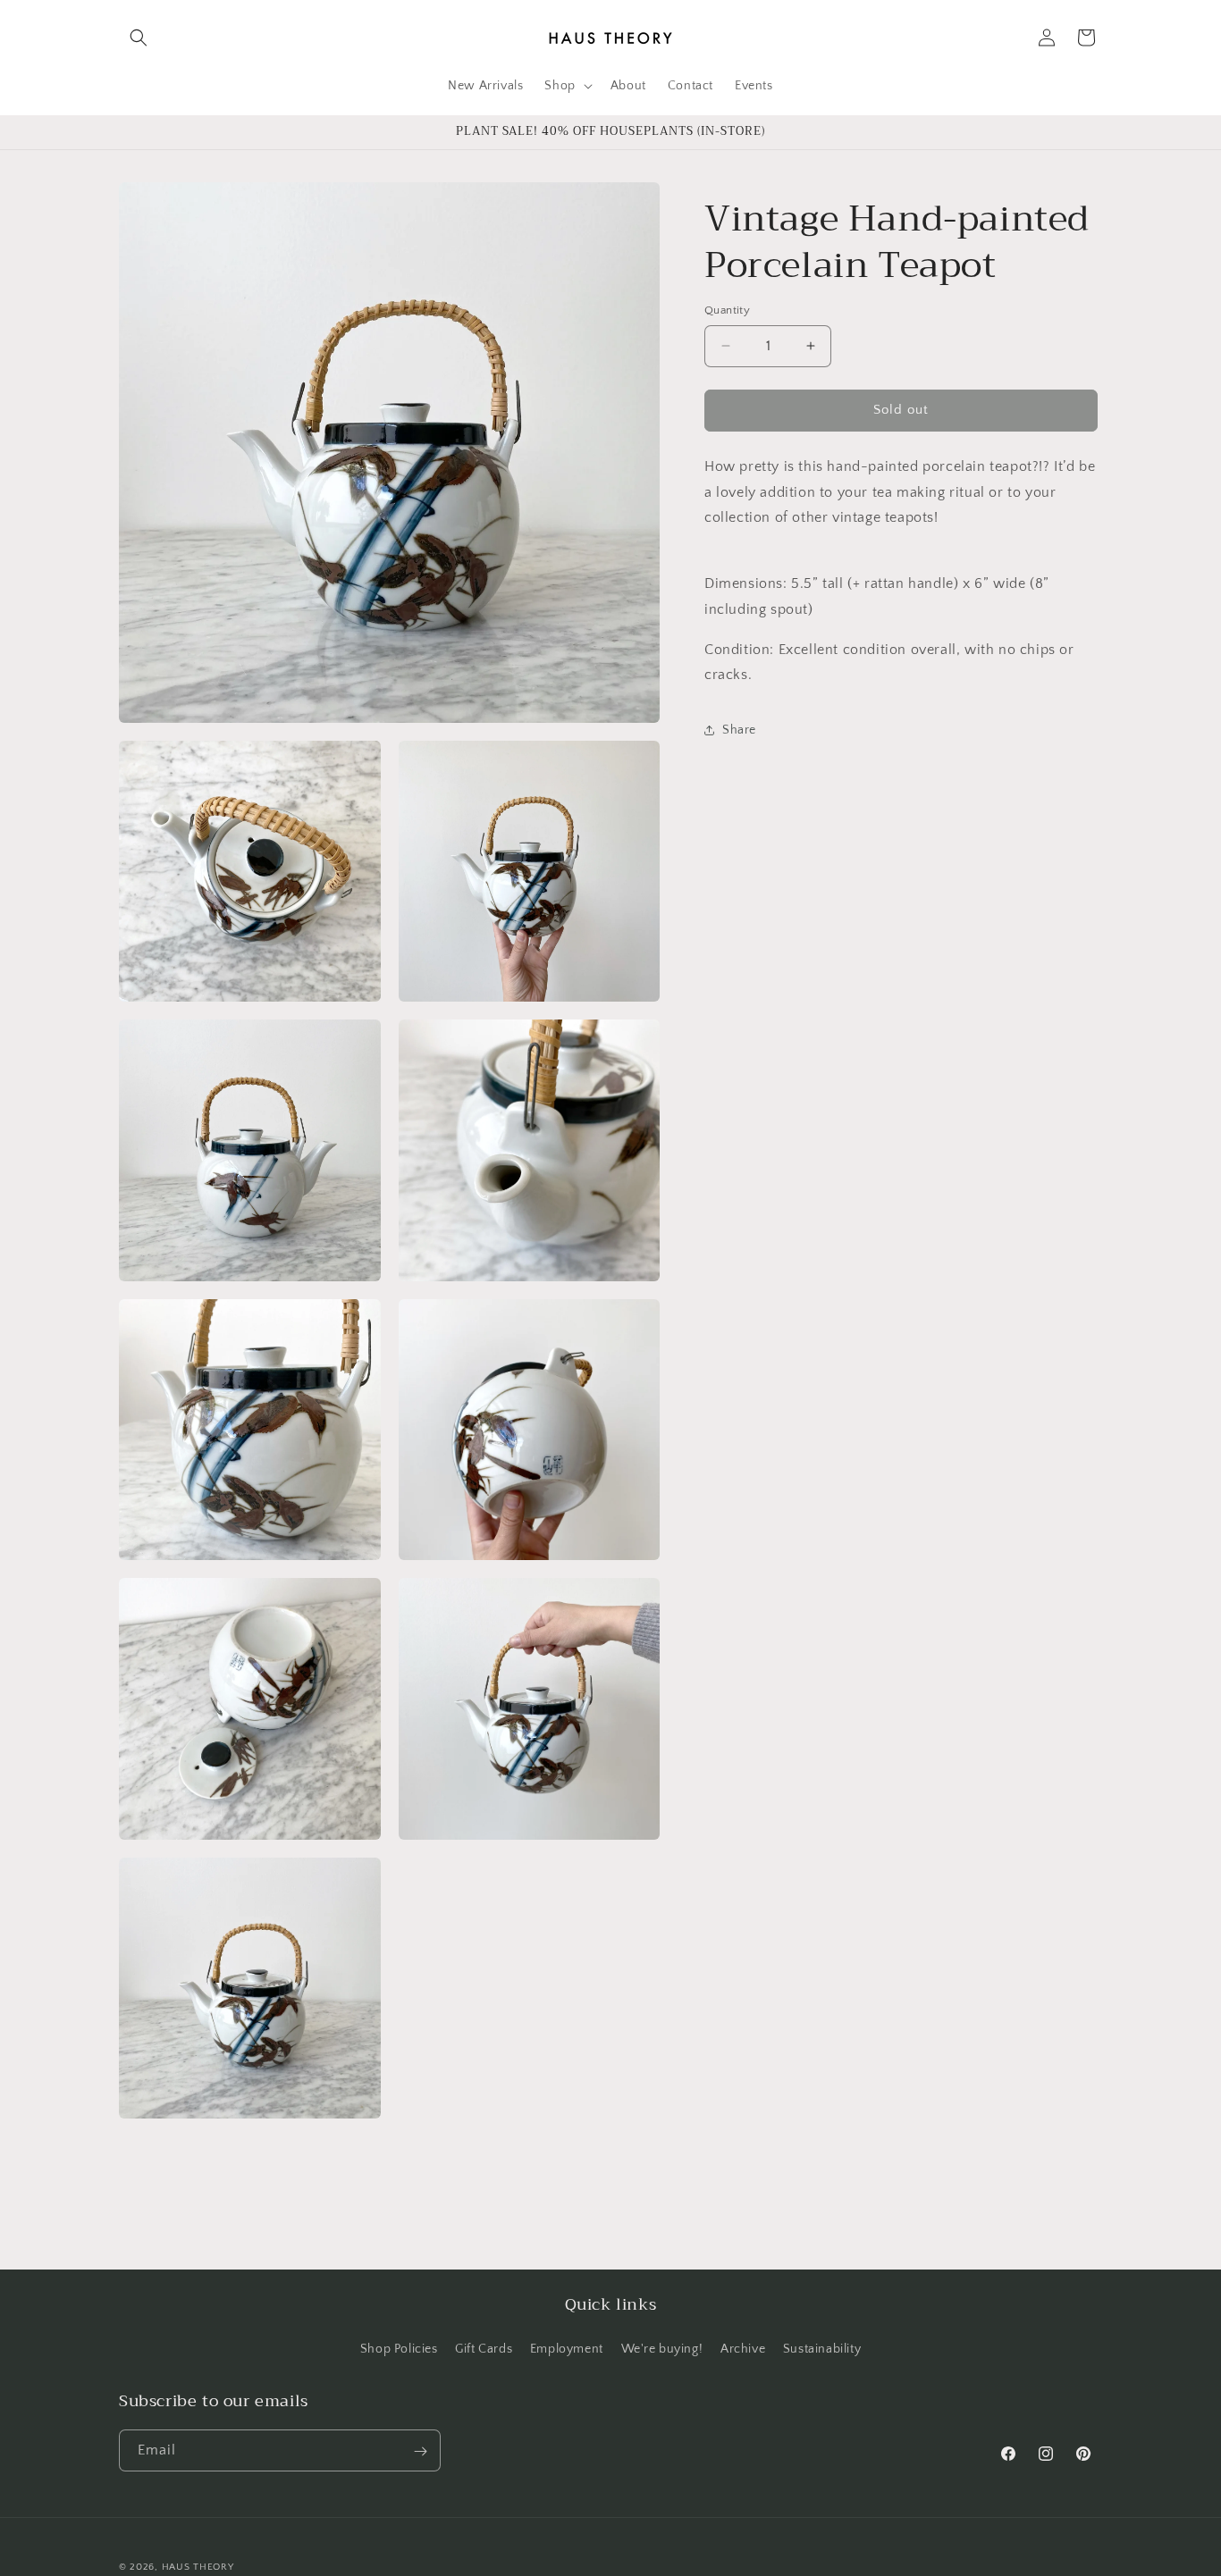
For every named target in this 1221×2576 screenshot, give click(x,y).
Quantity (727, 310)
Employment (567, 2348)
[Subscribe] (420, 2451)
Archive (743, 2348)
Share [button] (739, 729)
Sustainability (822, 2348)
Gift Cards (484, 2348)
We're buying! (662, 2348)
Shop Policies (399, 2348)
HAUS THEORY (198, 2567)
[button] (139, 38)
